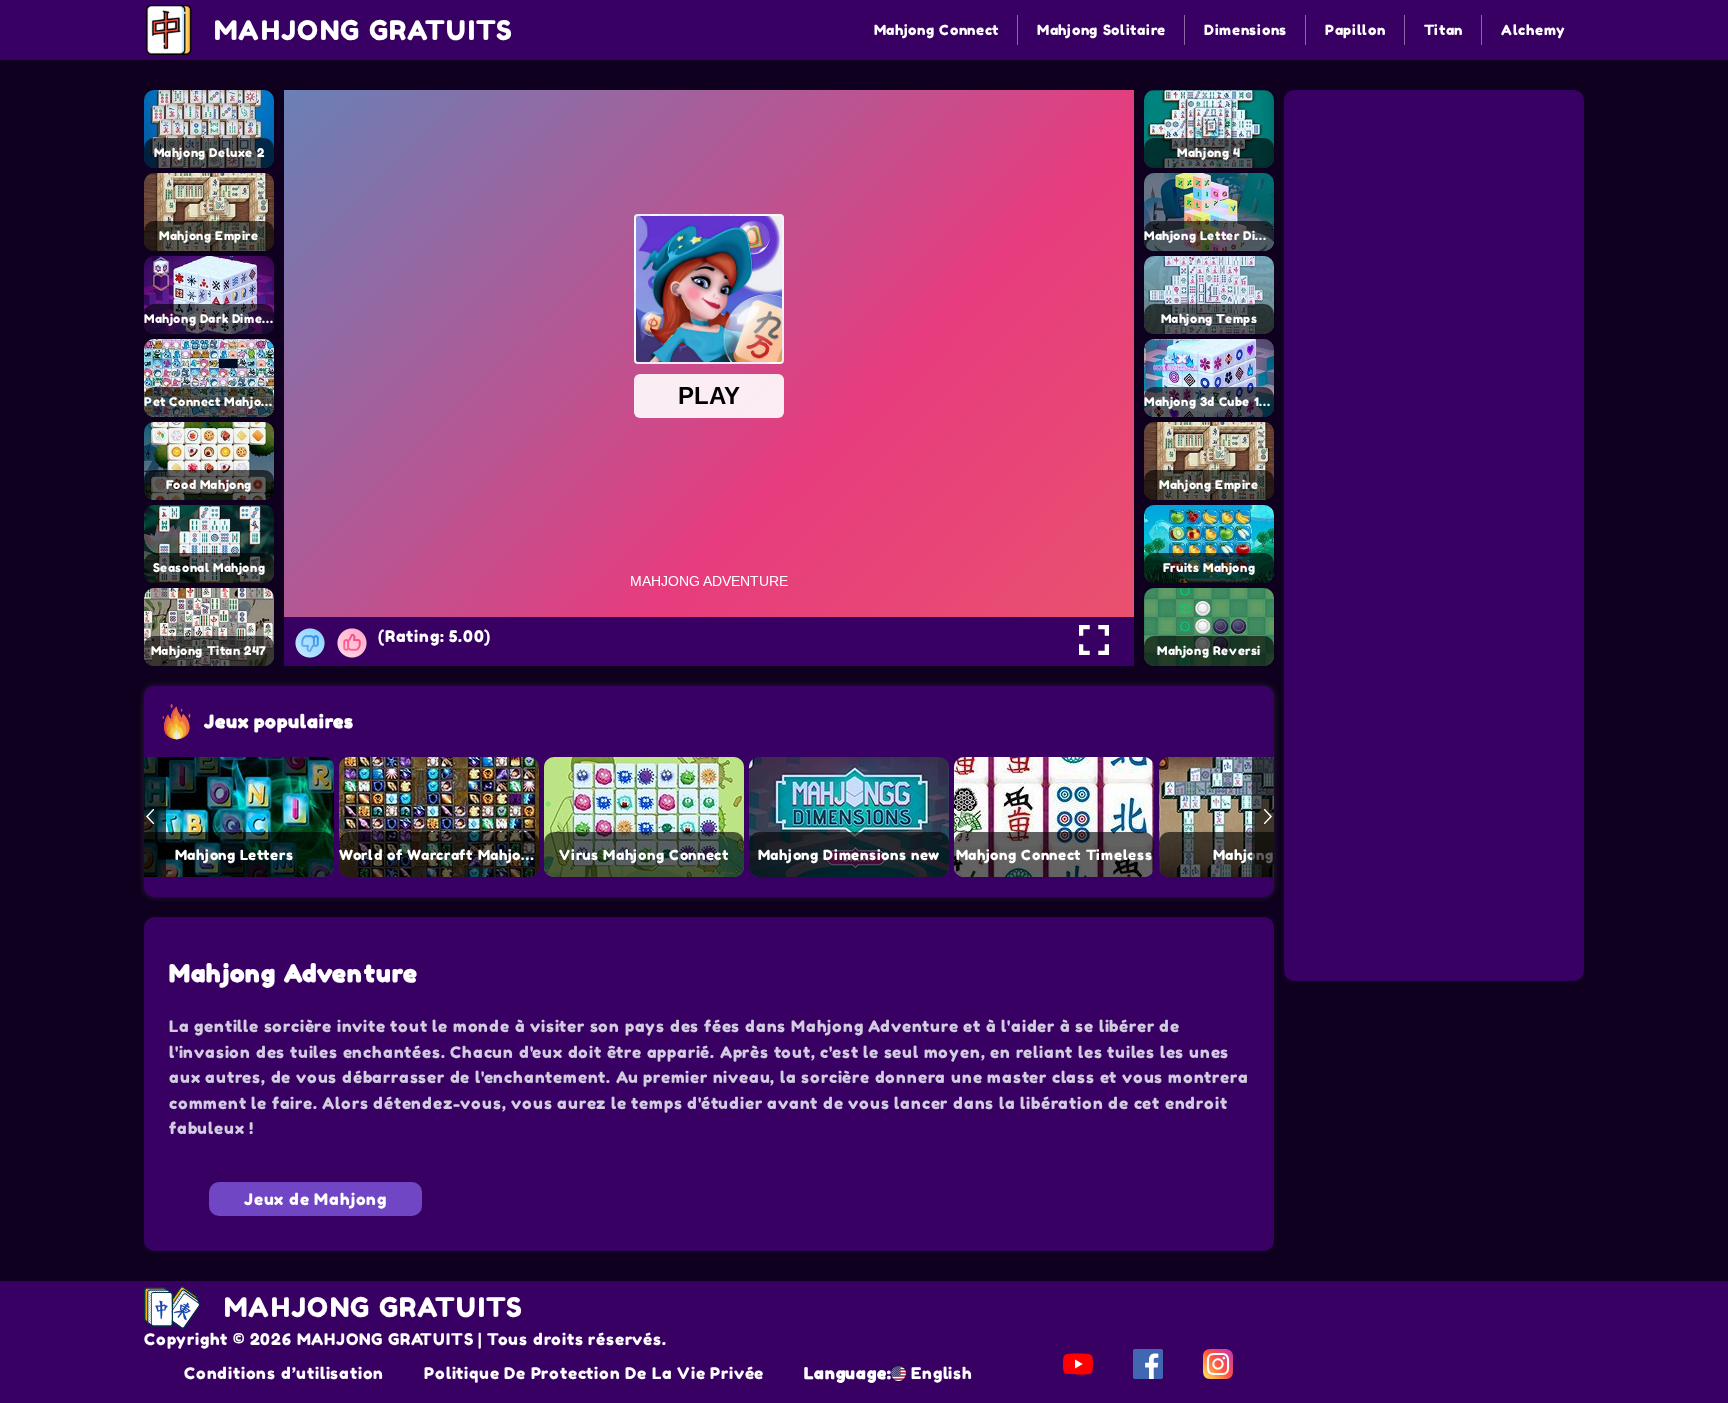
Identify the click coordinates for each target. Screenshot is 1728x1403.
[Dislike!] (310, 643)
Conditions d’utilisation (284, 1373)
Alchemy (1533, 29)
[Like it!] (352, 643)
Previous (150, 817)
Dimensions (1245, 29)
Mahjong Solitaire (1101, 29)
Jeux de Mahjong (315, 1199)
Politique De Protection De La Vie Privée (594, 1373)
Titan (1444, 29)
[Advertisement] (1437, 218)
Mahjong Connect (937, 29)
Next (1268, 817)
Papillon (1355, 29)
